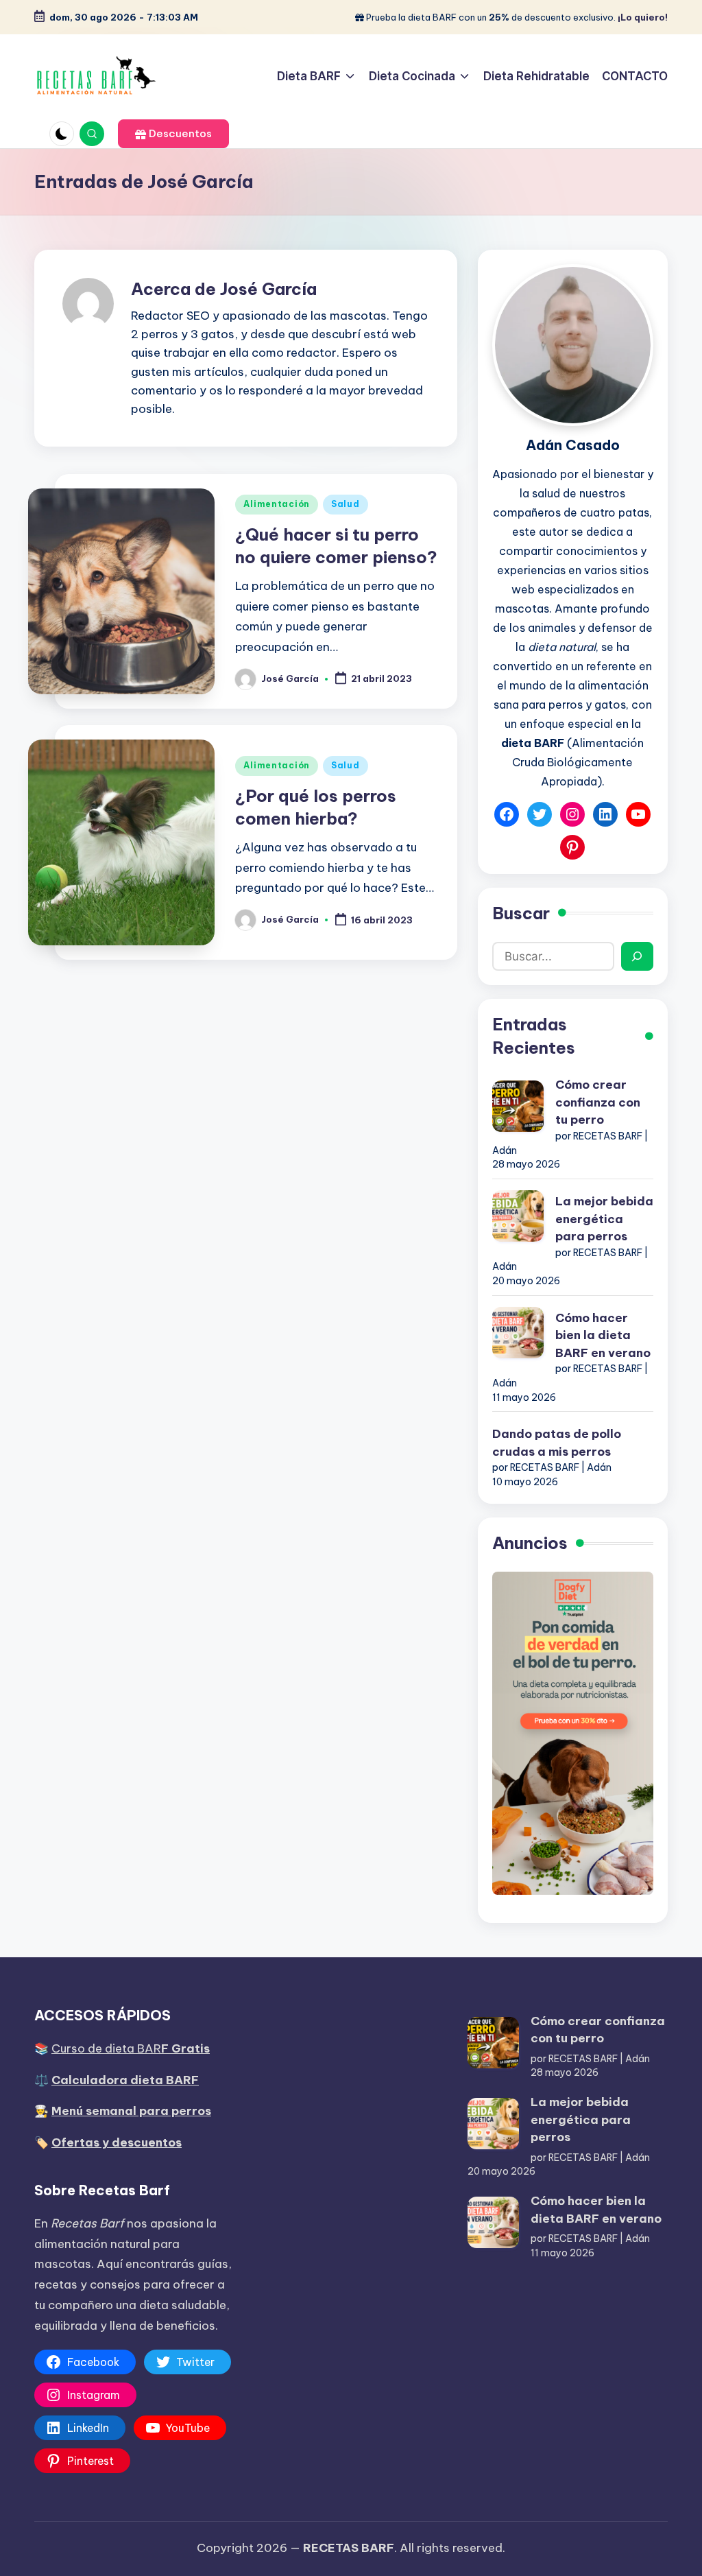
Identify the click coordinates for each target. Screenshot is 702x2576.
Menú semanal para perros (131, 2111)
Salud (346, 504)
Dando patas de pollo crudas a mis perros (557, 1443)
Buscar (521, 913)
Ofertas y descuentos (117, 2142)
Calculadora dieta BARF (125, 2080)
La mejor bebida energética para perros (604, 1219)
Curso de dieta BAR (131, 2048)
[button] (173, 134)
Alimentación (277, 504)
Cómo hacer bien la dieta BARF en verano (603, 1335)
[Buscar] (637, 956)
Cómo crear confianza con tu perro (598, 1102)
